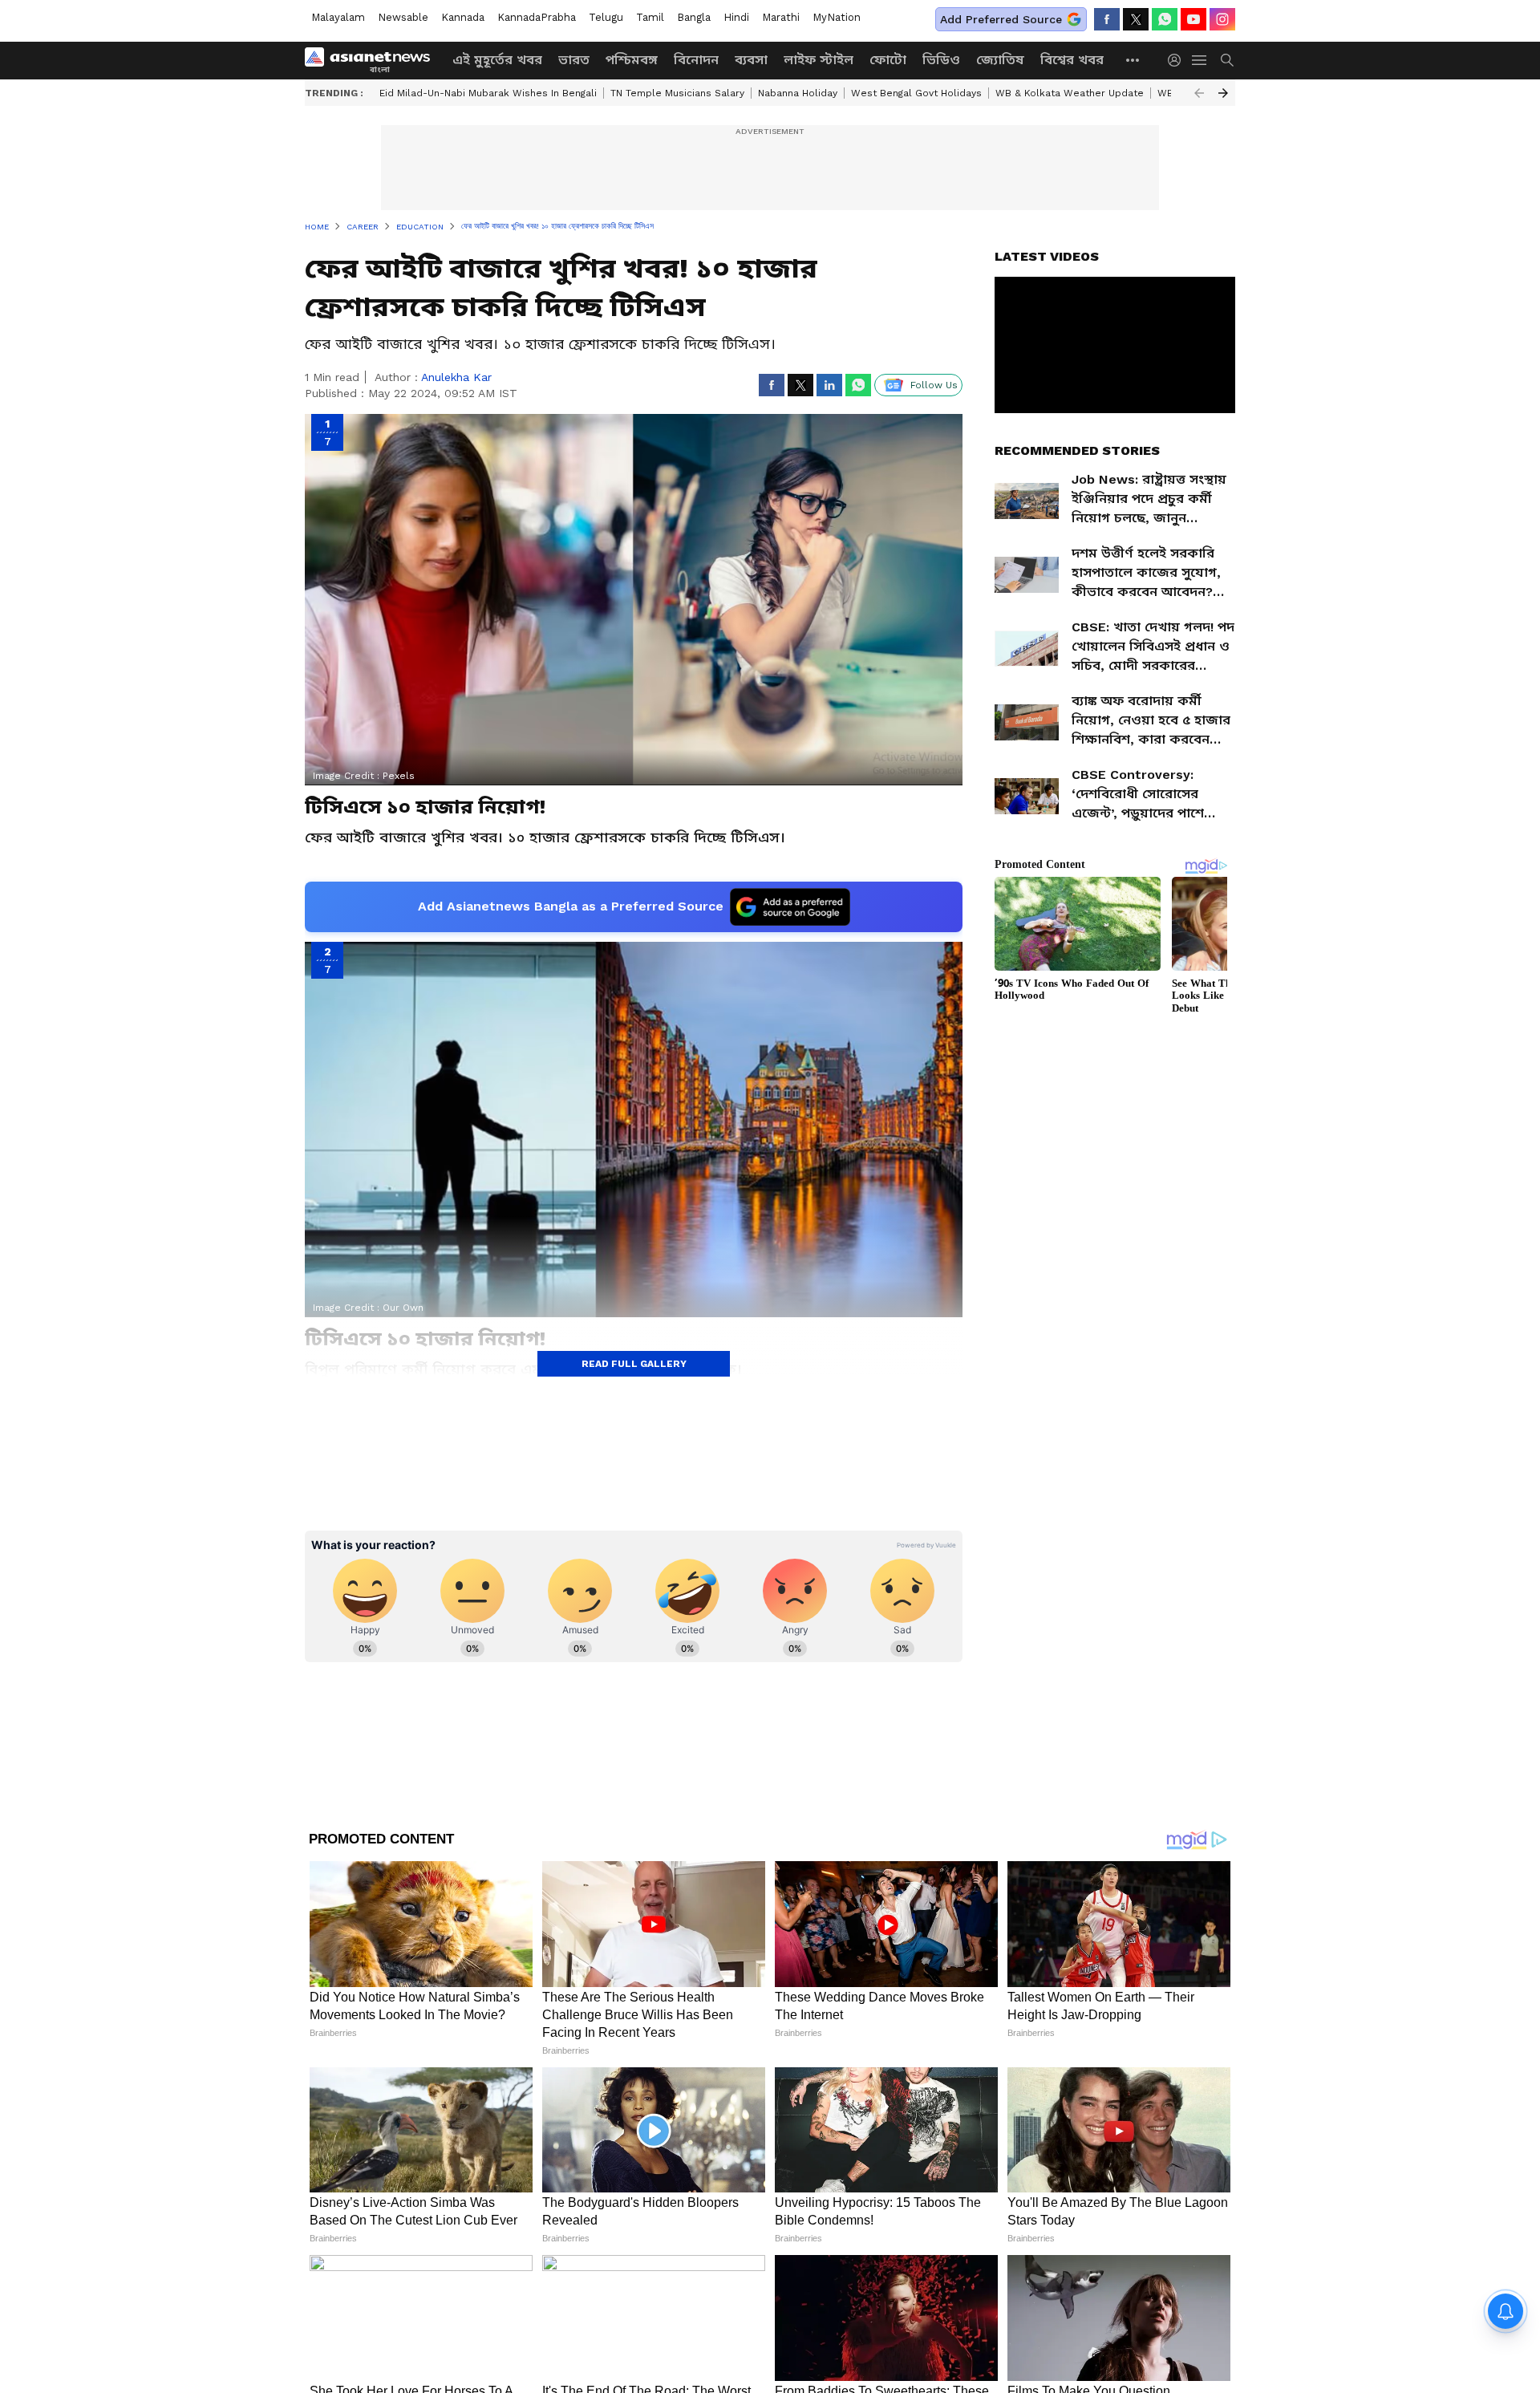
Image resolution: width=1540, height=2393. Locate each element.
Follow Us (934, 385)
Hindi (736, 17)
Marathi (781, 17)
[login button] (1178, 60)
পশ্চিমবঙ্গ (632, 60)
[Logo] (373, 60)
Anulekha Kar (456, 377)
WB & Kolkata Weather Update (1070, 93)
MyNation (837, 17)
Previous (1199, 93)
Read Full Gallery (634, 1364)
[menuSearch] (1227, 60)
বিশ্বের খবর (1072, 60)
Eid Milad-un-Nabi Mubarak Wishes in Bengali (488, 93)
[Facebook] (1107, 19)
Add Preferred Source (1001, 19)
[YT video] (1193, 19)
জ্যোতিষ (1000, 60)
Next (1223, 93)
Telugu (606, 17)
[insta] (1222, 19)
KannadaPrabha (537, 17)
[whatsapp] (1165, 19)
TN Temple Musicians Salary (677, 93)
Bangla (694, 17)
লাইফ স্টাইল (819, 60)
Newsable (403, 17)
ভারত (574, 60)
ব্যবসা (751, 60)
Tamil (650, 17)
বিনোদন (696, 60)
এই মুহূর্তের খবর (497, 60)
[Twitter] (1136, 19)
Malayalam (338, 17)
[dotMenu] (1133, 60)
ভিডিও (941, 60)
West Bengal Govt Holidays (916, 93)
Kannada (463, 17)
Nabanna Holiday (798, 93)
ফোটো (888, 60)
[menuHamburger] (1200, 60)
